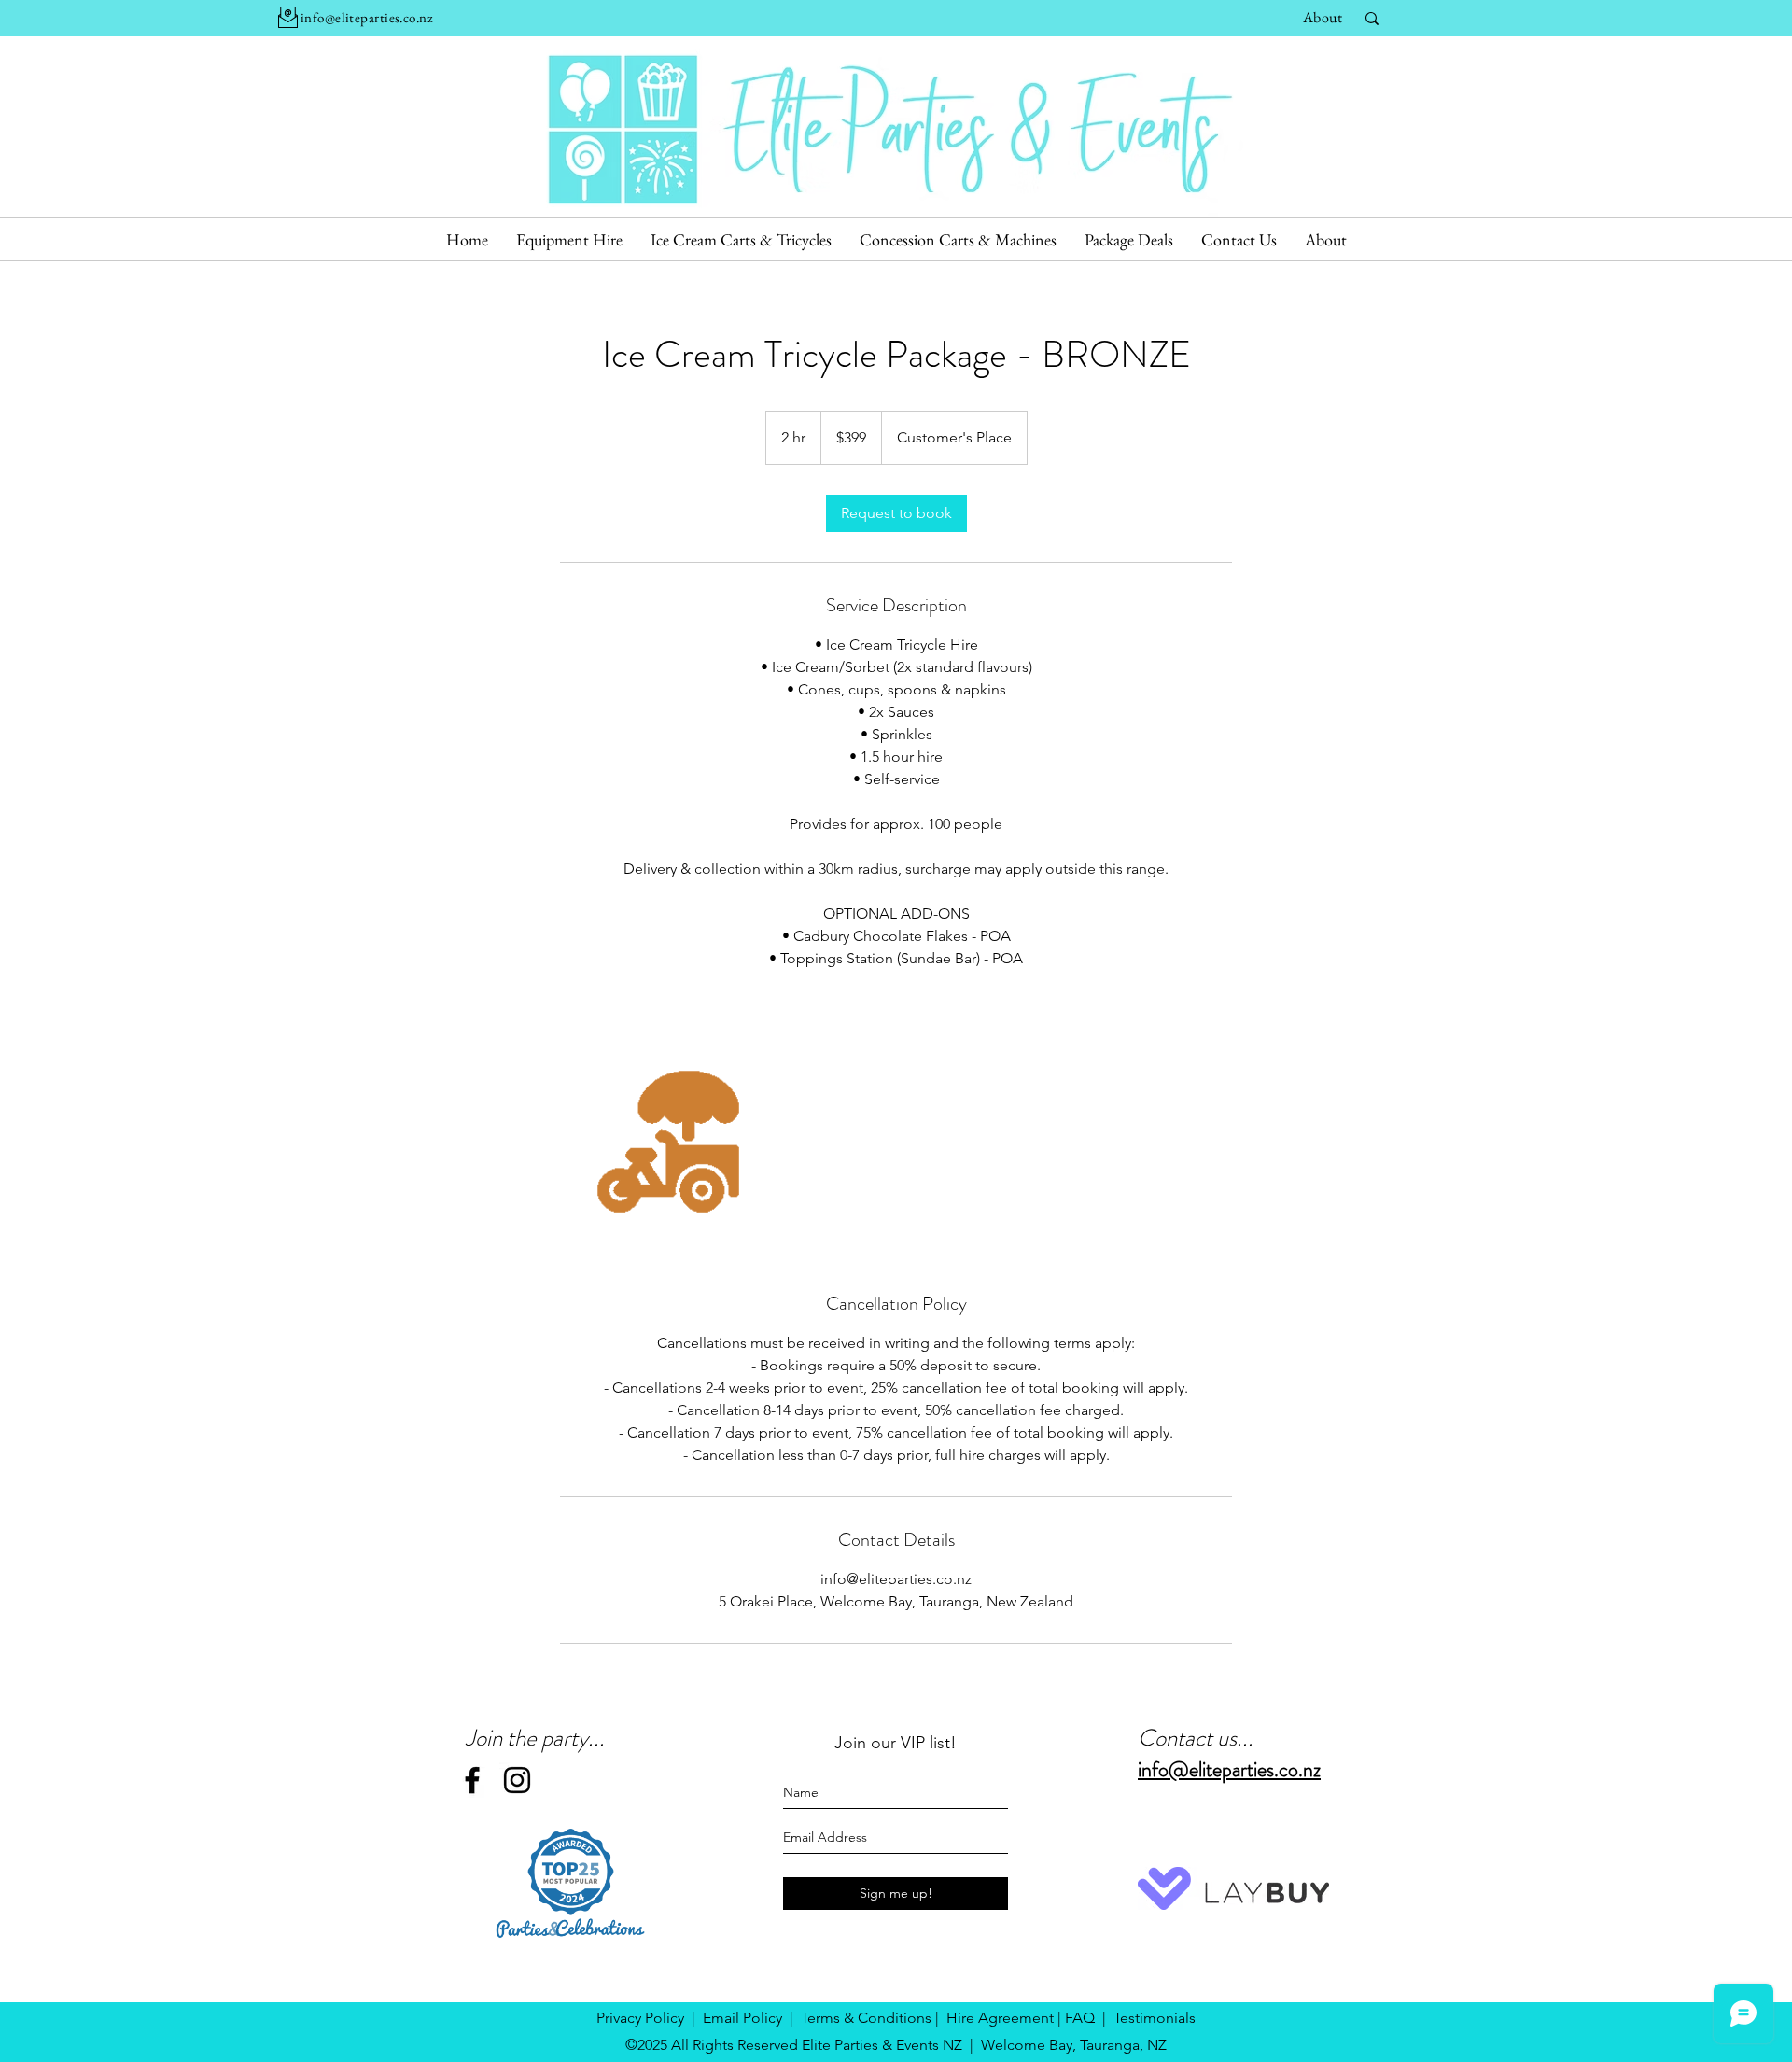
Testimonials (1155, 2018)
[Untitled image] (668, 1142)
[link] (896, 513)
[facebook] (472, 1780)
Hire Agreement (1000, 2018)
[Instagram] (517, 1780)
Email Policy (742, 2018)
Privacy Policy (640, 2018)
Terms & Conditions (866, 2018)
